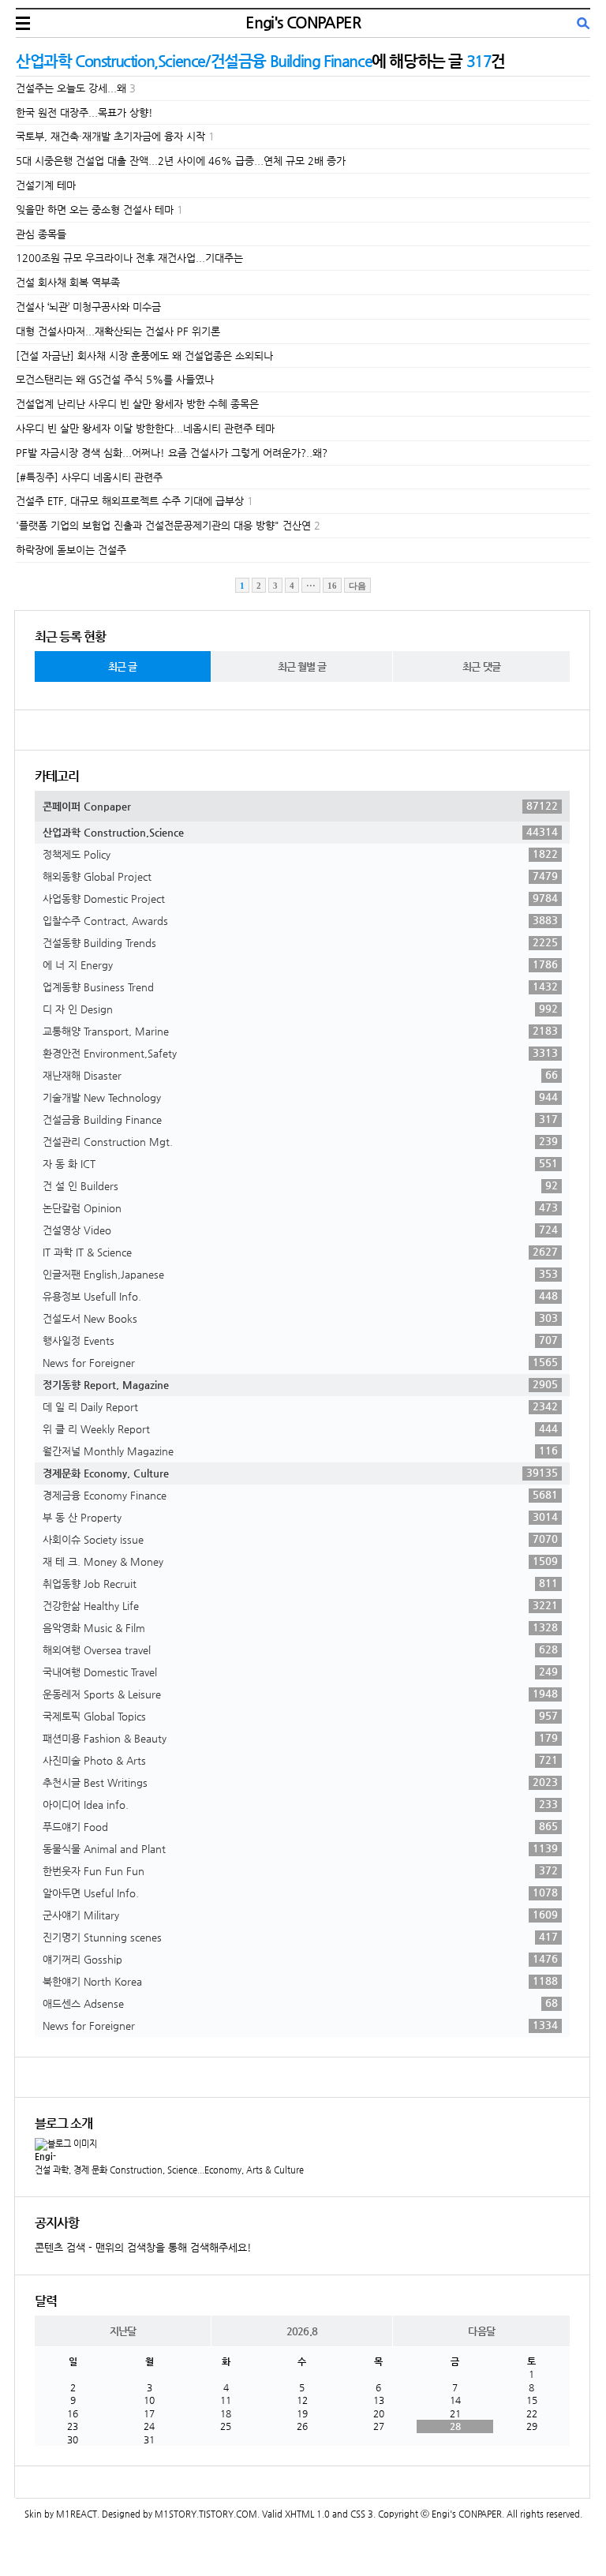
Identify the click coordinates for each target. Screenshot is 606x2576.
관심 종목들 (41, 234)
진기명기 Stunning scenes (300, 1937)
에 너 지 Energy (300, 964)
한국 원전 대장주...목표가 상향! (84, 112)
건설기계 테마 (46, 185)
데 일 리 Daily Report (300, 1406)
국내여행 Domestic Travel (300, 1672)
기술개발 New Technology (300, 1097)
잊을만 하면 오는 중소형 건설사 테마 (95, 210)
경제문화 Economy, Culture (300, 1473)
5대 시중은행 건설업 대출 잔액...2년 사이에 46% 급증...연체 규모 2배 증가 (181, 161)
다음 (357, 586)
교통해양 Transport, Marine (300, 1031)
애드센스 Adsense (300, 2003)
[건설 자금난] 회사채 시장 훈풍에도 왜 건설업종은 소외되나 (144, 356)
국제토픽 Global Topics (300, 1716)
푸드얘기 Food (300, 1826)
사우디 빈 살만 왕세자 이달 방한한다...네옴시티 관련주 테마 (145, 428)
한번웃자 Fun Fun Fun (300, 1870)
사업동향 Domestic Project (300, 898)
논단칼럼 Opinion (300, 1207)
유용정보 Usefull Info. (300, 1296)
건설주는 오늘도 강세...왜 (71, 88)
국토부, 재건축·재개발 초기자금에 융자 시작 (110, 136)
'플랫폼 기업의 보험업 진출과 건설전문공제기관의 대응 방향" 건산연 (163, 525)
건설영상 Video (300, 1230)
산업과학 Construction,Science (300, 832)
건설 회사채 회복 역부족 (68, 282)
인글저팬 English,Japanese (300, 1274)
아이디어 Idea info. (300, 1804)
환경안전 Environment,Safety (300, 1053)
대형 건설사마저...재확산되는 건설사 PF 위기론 (118, 331)
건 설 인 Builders (300, 1185)
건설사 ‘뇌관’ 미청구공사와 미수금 (88, 307)
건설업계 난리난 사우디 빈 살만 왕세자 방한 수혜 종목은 (137, 404)
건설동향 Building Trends (300, 942)
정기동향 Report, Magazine (300, 1384)
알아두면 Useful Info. (300, 1893)
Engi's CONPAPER (303, 22)
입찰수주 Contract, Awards (300, 920)
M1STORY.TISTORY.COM (206, 2514)
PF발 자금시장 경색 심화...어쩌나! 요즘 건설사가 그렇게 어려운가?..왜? (172, 453)
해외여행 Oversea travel (300, 1649)
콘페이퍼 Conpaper (300, 806)
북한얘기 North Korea (300, 1981)
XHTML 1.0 (307, 2514)
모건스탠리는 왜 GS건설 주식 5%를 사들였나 (115, 379)
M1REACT (77, 2514)
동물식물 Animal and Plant (300, 1848)
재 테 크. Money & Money (300, 1561)
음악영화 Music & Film (300, 1627)
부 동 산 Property (300, 1517)
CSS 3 (362, 2514)
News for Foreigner (300, 1362)
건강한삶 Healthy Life (300, 1605)
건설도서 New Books (300, 1318)
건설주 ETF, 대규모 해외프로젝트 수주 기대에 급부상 (130, 501)
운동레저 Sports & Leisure (300, 1694)
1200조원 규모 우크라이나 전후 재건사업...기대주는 (129, 258)
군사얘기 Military (300, 1915)
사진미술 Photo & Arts (300, 1760)
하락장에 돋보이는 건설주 (71, 550)
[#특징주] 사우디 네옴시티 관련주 (89, 477)
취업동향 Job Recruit (300, 1583)
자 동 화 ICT (300, 1163)
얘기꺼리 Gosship (300, 1959)
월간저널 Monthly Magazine (300, 1451)
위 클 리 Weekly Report (300, 1428)
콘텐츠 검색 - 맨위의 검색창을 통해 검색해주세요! (143, 2247)
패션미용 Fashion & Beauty (300, 1738)
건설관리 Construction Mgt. (300, 1141)
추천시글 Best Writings (300, 1782)
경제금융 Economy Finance (300, 1495)
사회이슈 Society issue (300, 1539)
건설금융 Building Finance (300, 1119)
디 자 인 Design (300, 1009)
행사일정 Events (300, 1340)
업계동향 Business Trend (300, 987)
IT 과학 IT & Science (300, 1252)
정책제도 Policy (300, 854)
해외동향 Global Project (300, 876)
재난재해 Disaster (300, 1075)
